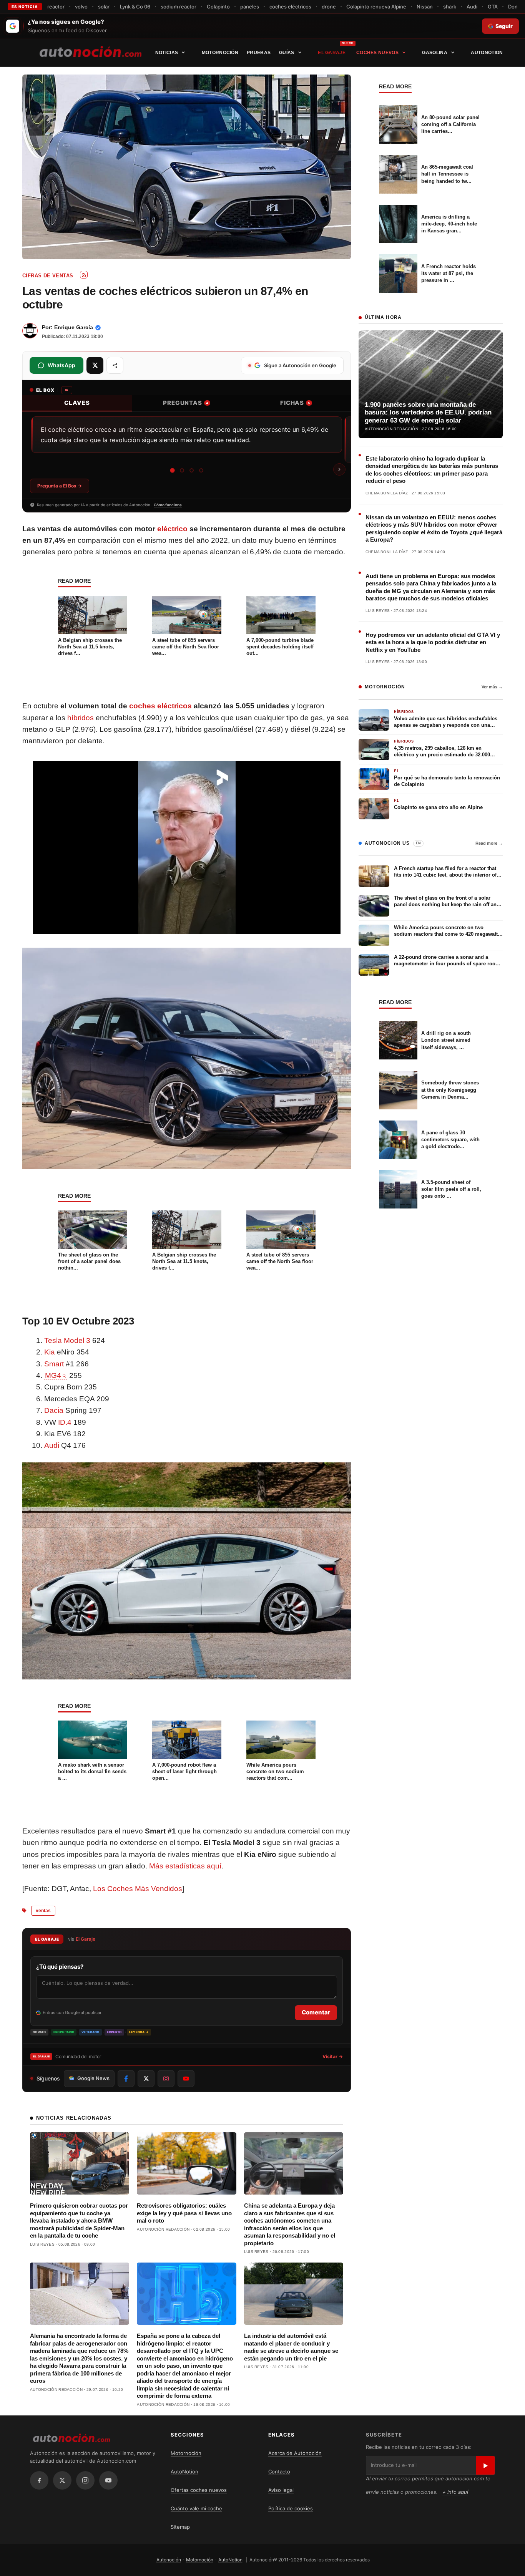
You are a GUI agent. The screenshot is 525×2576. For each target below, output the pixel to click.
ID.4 (65, 1422)
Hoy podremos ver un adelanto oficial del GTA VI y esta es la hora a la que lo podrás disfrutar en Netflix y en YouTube (433, 642)
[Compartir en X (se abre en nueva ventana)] (95, 365)
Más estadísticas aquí (185, 1866)
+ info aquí (455, 2492)
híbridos (81, 718)
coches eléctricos (160, 706)
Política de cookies (291, 2508)
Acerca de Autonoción (295, 2453)
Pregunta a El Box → (60, 486)
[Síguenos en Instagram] (166, 2079)
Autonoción (169, 2560)
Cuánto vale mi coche (196, 2508)
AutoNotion (487, 53)
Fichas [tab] (295, 403)
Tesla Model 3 (67, 1340)
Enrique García (74, 327)
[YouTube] (108, 2480)
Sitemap (180, 2527)
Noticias (167, 53)
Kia (50, 1352)
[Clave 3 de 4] (192, 470)
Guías (287, 53)
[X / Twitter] (62, 2480)
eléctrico (172, 529)
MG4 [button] (53, 1375)
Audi (52, 1445)
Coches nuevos (377, 53)
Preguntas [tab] (186, 403)
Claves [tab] (77, 403)
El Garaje (332, 53)
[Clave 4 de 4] (201, 471)
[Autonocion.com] (91, 51)
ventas (43, 1911)
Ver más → (492, 687)
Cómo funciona (168, 505)
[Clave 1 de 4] (172, 471)
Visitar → (333, 2056)
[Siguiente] (339, 469)
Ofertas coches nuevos (199, 2490)
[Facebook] (39, 2480)
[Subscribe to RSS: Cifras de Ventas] (84, 275)
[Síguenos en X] (146, 2079)
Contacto (279, 2472)
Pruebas (259, 53)
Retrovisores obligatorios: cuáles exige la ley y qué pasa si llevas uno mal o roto (184, 2213)
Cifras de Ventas (48, 276)
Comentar (316, 2012)
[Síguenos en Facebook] (126, 2079)
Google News (93, 2078)
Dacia (54, 1410)
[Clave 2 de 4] (182, 470)
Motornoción (220, 53)
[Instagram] (85, 2480)
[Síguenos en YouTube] (186, 2079)
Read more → (489, 843)
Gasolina (434, 53)
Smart (54, 1364)
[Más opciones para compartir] (115, 365)
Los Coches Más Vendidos (138, 1889)
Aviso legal (281, 2490)
